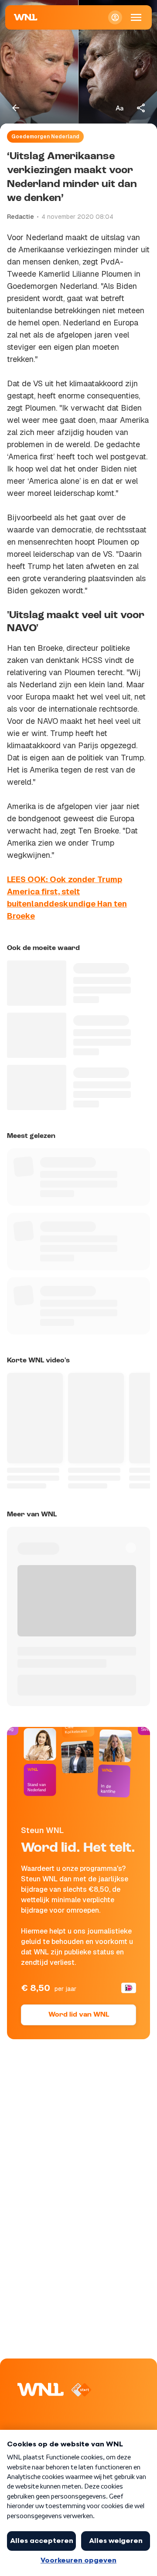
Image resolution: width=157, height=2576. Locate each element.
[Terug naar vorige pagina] (16, 108)
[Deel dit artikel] (141, 108)
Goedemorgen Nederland (45, 137)
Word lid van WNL (79, 2015)
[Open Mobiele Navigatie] (136, 17)
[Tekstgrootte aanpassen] (119, 108)
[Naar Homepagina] (26, 17)
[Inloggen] (115, 17)
